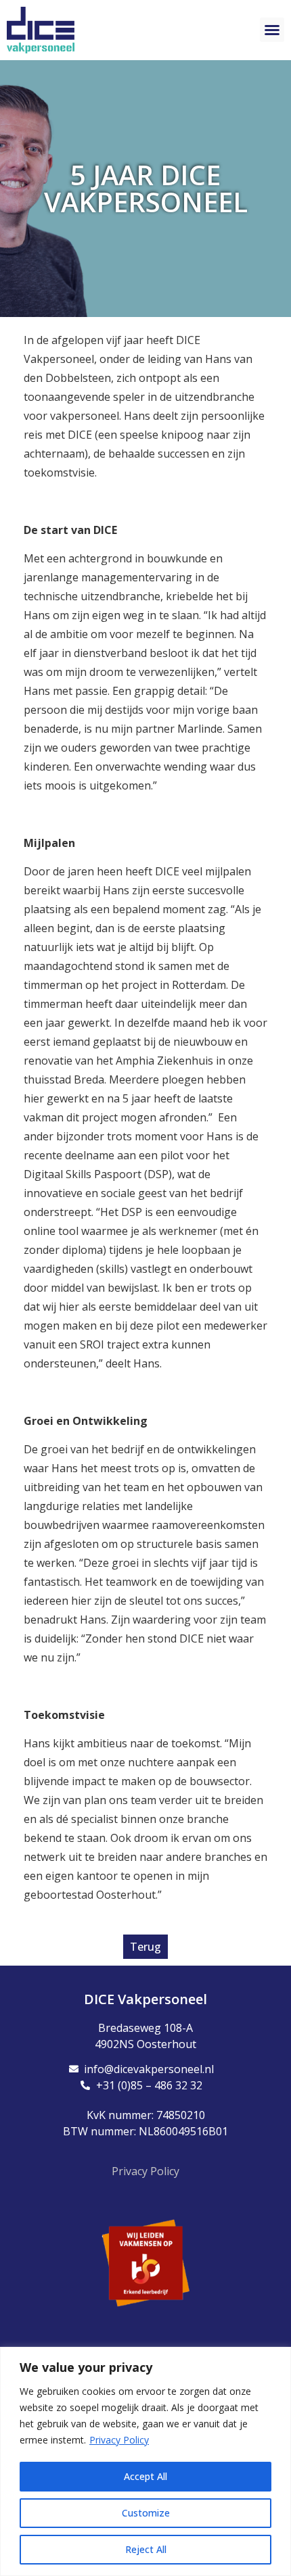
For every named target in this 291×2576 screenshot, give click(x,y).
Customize (146, 2513)
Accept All (145, 2476)
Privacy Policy (119, 2440)
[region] (145, 2461)
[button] (272, 30)
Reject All (146, 2549)
